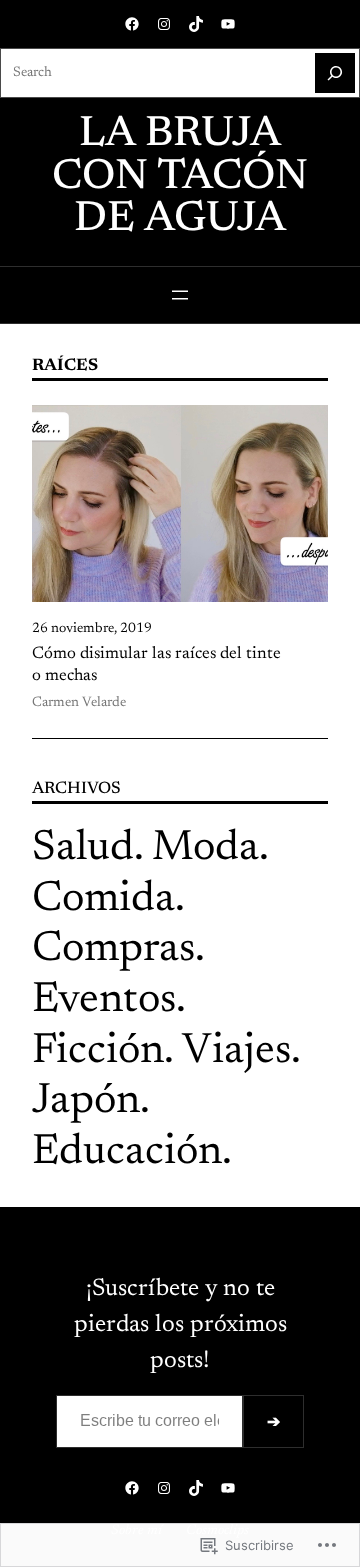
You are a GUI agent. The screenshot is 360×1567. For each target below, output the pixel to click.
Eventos (104, 1001)
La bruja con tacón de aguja (180, 177)
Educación (127, 1153)
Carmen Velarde (79, 703)
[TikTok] (196, 24)
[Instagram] (164, 24)
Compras (113, 950)
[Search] (335, 73)
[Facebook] (132, 24)
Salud (83, 849)
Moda (205, 849)
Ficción (98, 1052)
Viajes (236, 1052)
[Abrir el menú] (180, 295)
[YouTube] (228, 24)
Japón (86, 1102)
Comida (103, 900)
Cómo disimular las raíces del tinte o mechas (156, 665)
